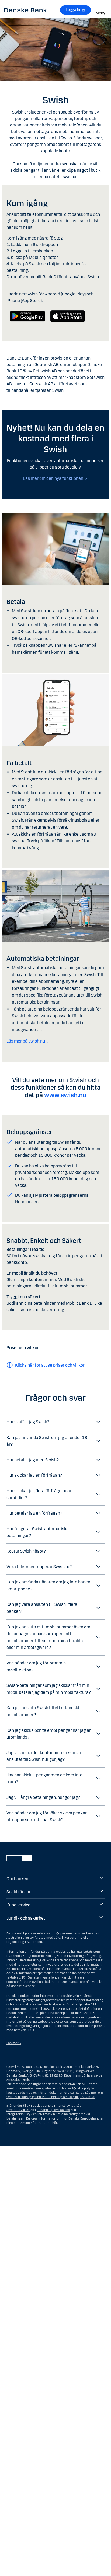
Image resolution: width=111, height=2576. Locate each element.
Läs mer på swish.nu (26, 1041)
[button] (55, 1422)
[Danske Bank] (26, 10)
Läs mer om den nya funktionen (53, 478)
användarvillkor (18, 2110)
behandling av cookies (53, 2110)
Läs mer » (14, 2043)
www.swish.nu (65, 1095)
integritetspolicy (18, 2114)
